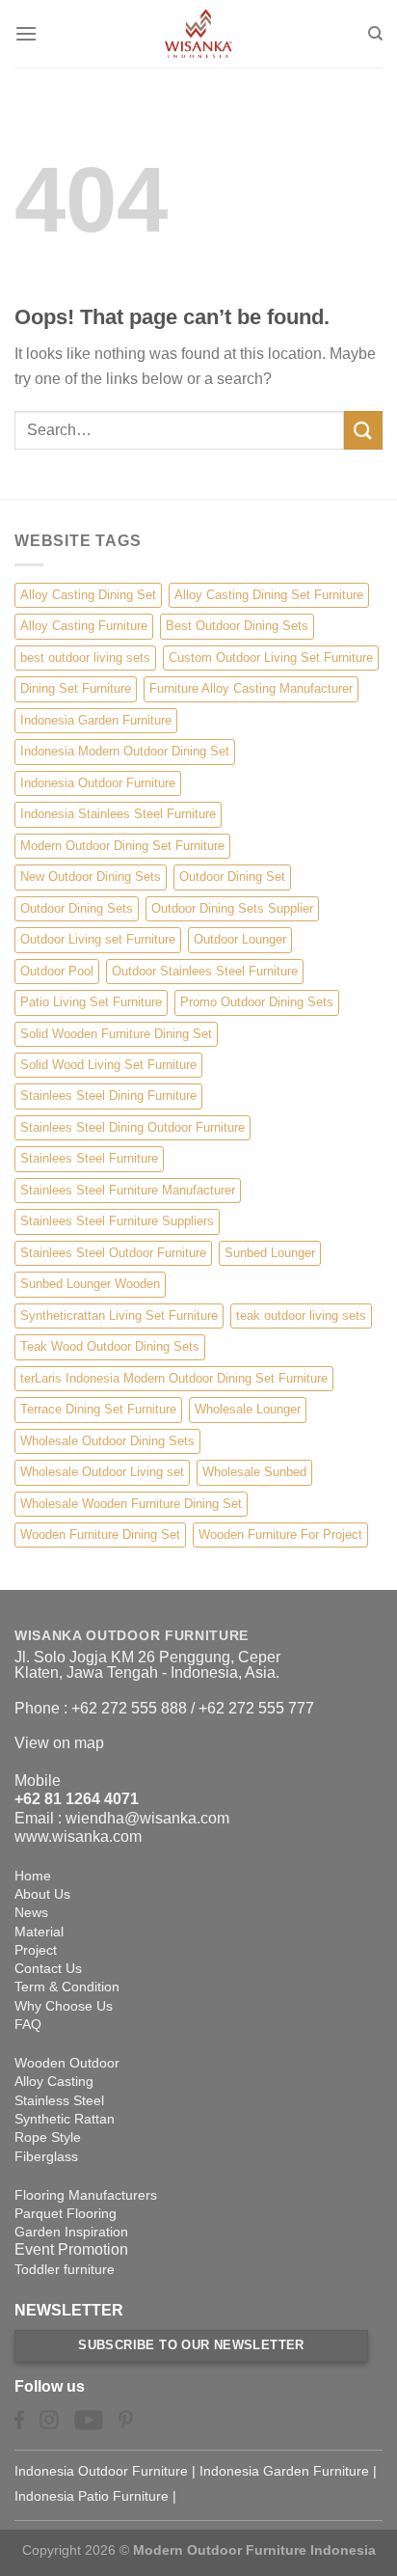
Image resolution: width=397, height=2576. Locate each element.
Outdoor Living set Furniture (98, 939)
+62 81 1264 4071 (77, 1799)
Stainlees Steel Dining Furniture (108, 1096)
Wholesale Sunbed (254, 1472)
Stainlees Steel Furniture (89, 1158)
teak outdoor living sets (301, 1315)
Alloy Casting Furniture (84, 626)
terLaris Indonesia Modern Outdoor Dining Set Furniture (174, 1378)
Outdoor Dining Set (232, 877)
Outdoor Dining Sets (77, 908)
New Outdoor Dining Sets (91, 877)
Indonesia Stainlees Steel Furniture (118, 814)
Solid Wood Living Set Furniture (108, 1065)
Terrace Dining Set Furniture (98, 1409)
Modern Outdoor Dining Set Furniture (122, 846)
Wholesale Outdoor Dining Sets (107, 1441)
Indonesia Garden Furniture (96, 720)
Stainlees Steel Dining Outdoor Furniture (132, 1127)
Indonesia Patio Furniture (92, 2496)
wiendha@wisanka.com (147, 1818)
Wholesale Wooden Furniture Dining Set (131, 1504)
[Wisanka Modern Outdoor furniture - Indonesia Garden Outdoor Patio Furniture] (198, 34)
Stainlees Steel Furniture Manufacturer (128, 1190)
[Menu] (26, 33)
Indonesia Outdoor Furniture (98, 783)
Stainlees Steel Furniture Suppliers (117, 1221)
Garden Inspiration (71, 2232)
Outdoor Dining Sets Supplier (232, 908)
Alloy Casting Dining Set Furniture (269, 595)
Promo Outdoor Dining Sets (257, 1002)
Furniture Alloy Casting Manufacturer (251, 688)
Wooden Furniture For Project (280, 1535)
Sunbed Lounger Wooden (90, 1284)
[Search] (375, 34)
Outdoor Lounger (240, 939)
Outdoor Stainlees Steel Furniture (205, 971)
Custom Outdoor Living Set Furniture (271, 658)
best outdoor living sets (85, 658)
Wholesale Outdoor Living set (102, 1472)
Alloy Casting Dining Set (88, 595)
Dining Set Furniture (76, 688)
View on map (59, 1743)
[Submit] (363, 430)
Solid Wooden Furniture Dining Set (116, 1034)
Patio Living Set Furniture (91, 1002)
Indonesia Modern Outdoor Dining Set (125, 751)
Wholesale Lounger (248, 1409)
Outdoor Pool (57, 971)
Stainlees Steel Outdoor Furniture (113, 1253)
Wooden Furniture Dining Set (100, 1535)
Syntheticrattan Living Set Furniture (119, 1315)
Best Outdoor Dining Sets (237, 626)
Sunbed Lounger (270, 1253)
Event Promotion (71, 2249)
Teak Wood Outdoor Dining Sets (110, 1346)
